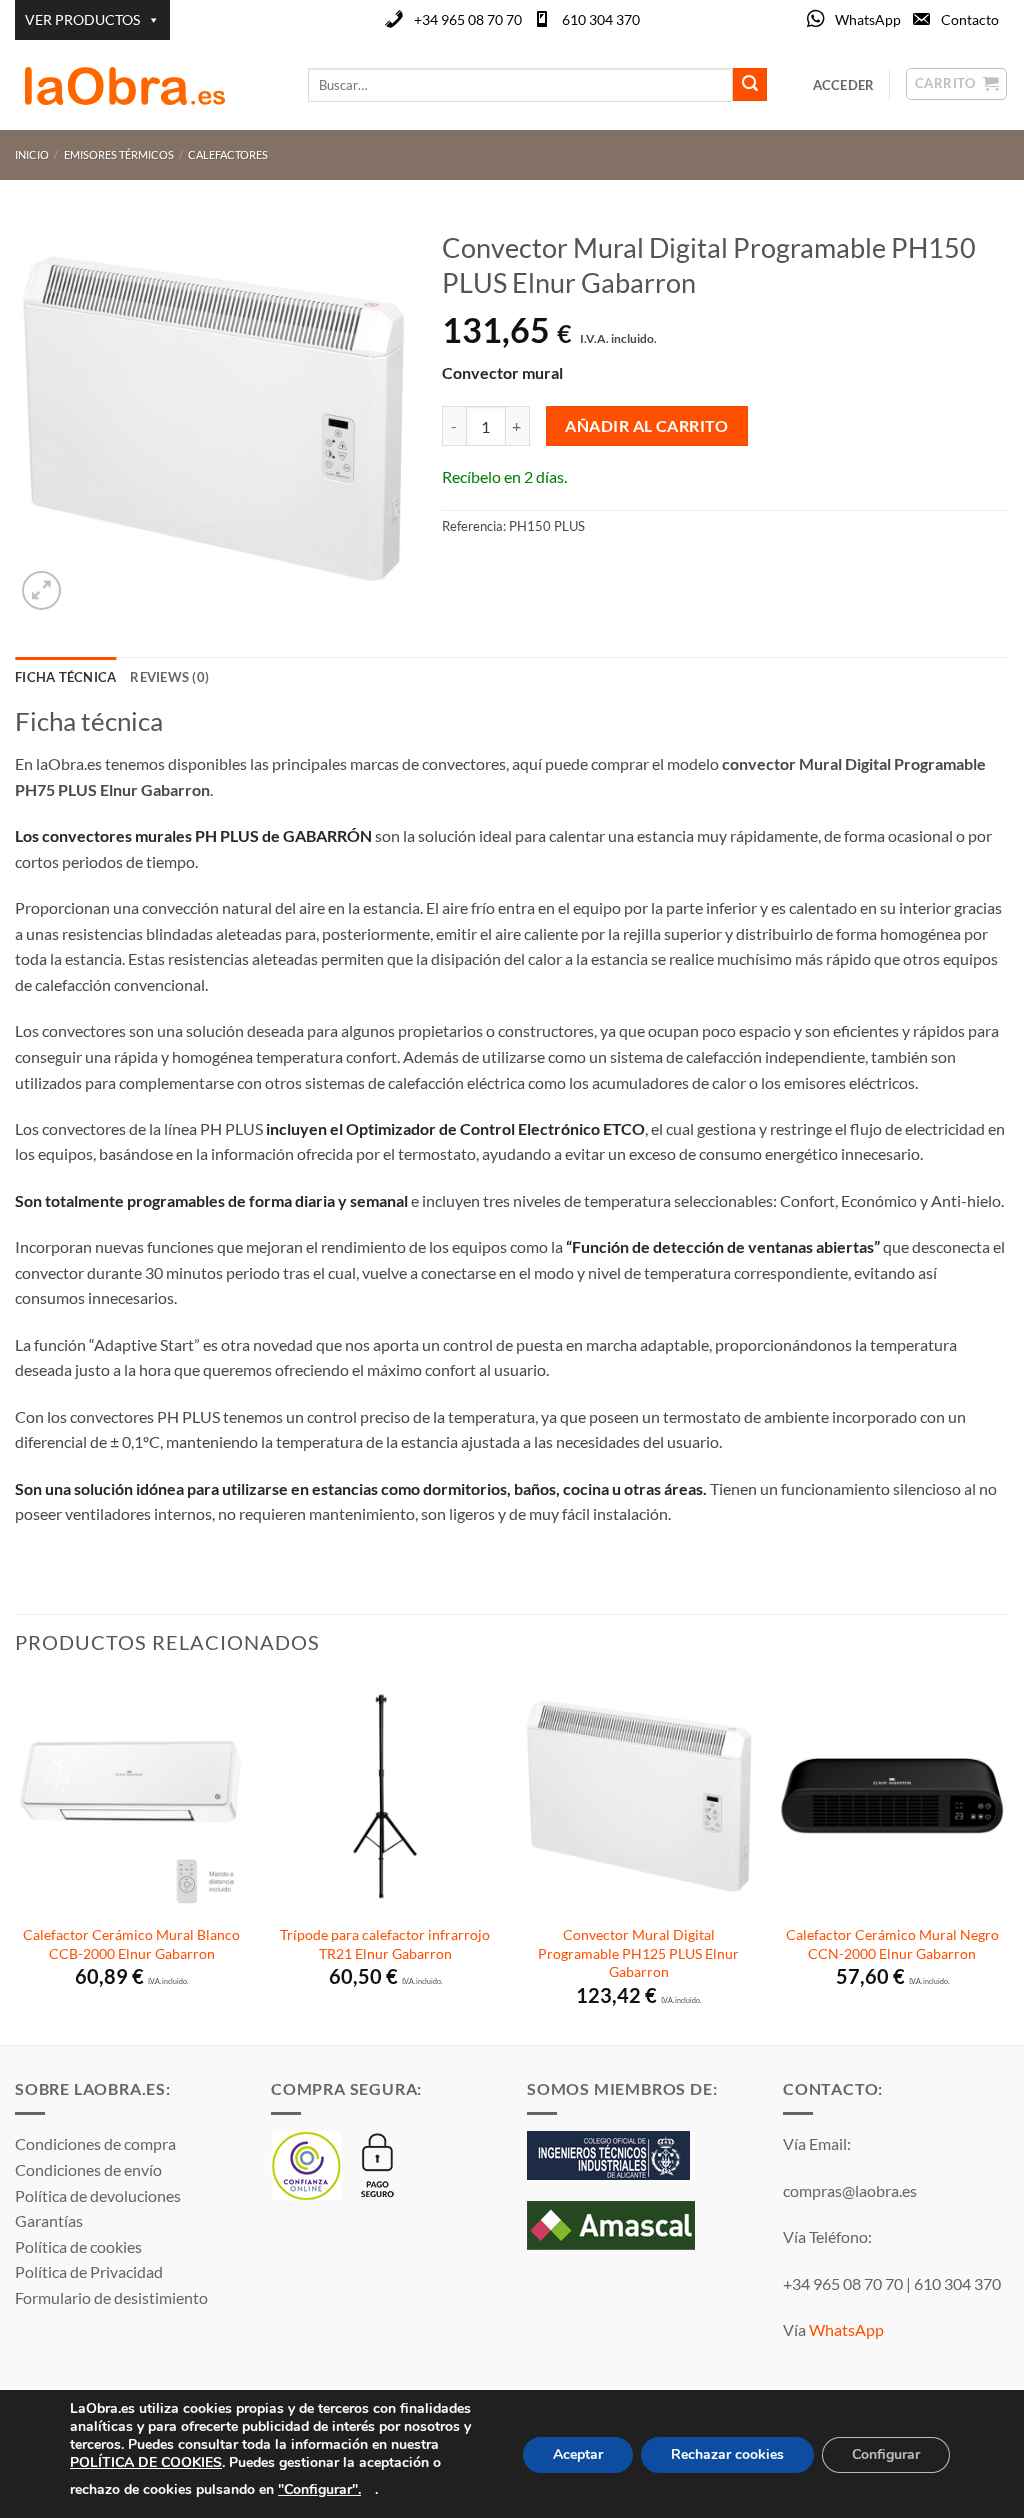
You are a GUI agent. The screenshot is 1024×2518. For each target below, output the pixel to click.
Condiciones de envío (88, 2169)
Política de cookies (78, 2246)
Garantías (49, 2220)
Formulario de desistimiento (111, 2297)
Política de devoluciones (98, 2195)
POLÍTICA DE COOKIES (146, 2462)
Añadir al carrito (646, 426)
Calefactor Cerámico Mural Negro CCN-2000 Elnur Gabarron (892, 1944)
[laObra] (146, 85)
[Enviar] (750, 85)
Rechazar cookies (727, 2454)
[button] (41, 590)
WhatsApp (868, 19)
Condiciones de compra (95, 2143)
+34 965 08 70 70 (468, 19)
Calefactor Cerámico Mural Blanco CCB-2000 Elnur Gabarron (131, 1944)
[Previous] (16, 1860)
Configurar (886, 2454)
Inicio (32, 154)
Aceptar (578, 2454)
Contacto (970, 19)
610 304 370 (601, 19)
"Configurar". (319, 2488)
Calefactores (228, 154)
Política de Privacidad (89, 2271)
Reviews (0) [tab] (169, 677)
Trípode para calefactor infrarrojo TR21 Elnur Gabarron (385, 1944)
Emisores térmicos (119, 154)
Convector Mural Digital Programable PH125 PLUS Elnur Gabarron (638, 1953)
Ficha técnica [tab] (65, 677)
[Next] (1008, 1860)
